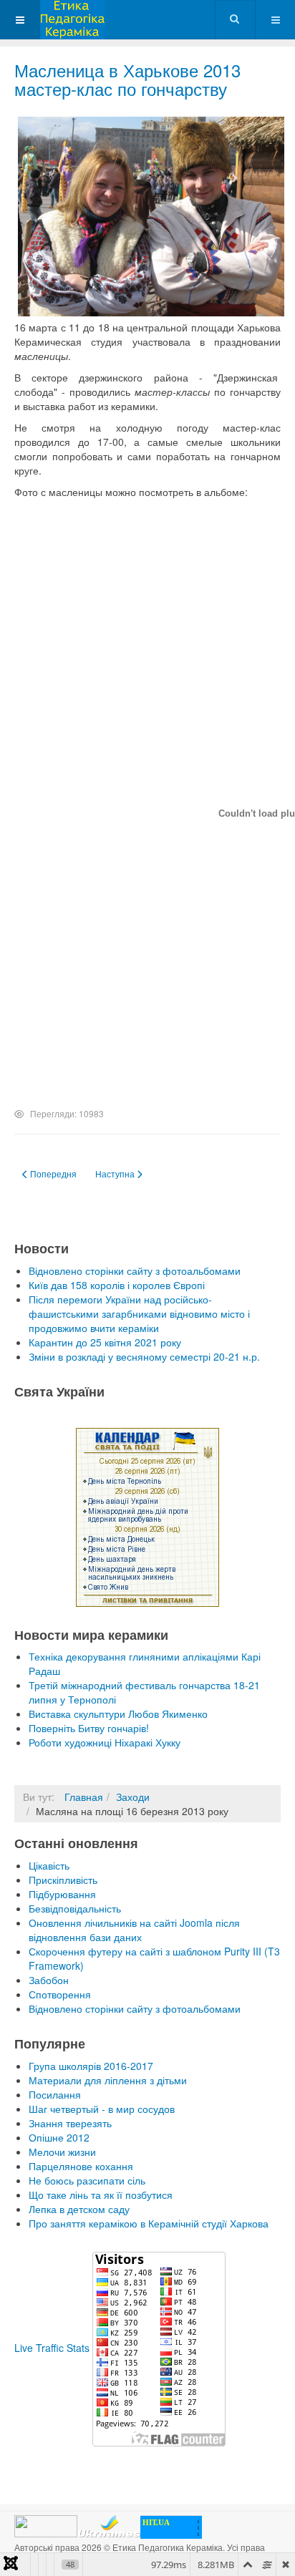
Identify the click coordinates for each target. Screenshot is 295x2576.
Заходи (133, 1797)
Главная (84, 1797)
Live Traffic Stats (52, 2348)
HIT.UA (156, 2522)
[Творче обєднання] (72, 20)
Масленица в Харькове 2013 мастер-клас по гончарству (127, 79)
